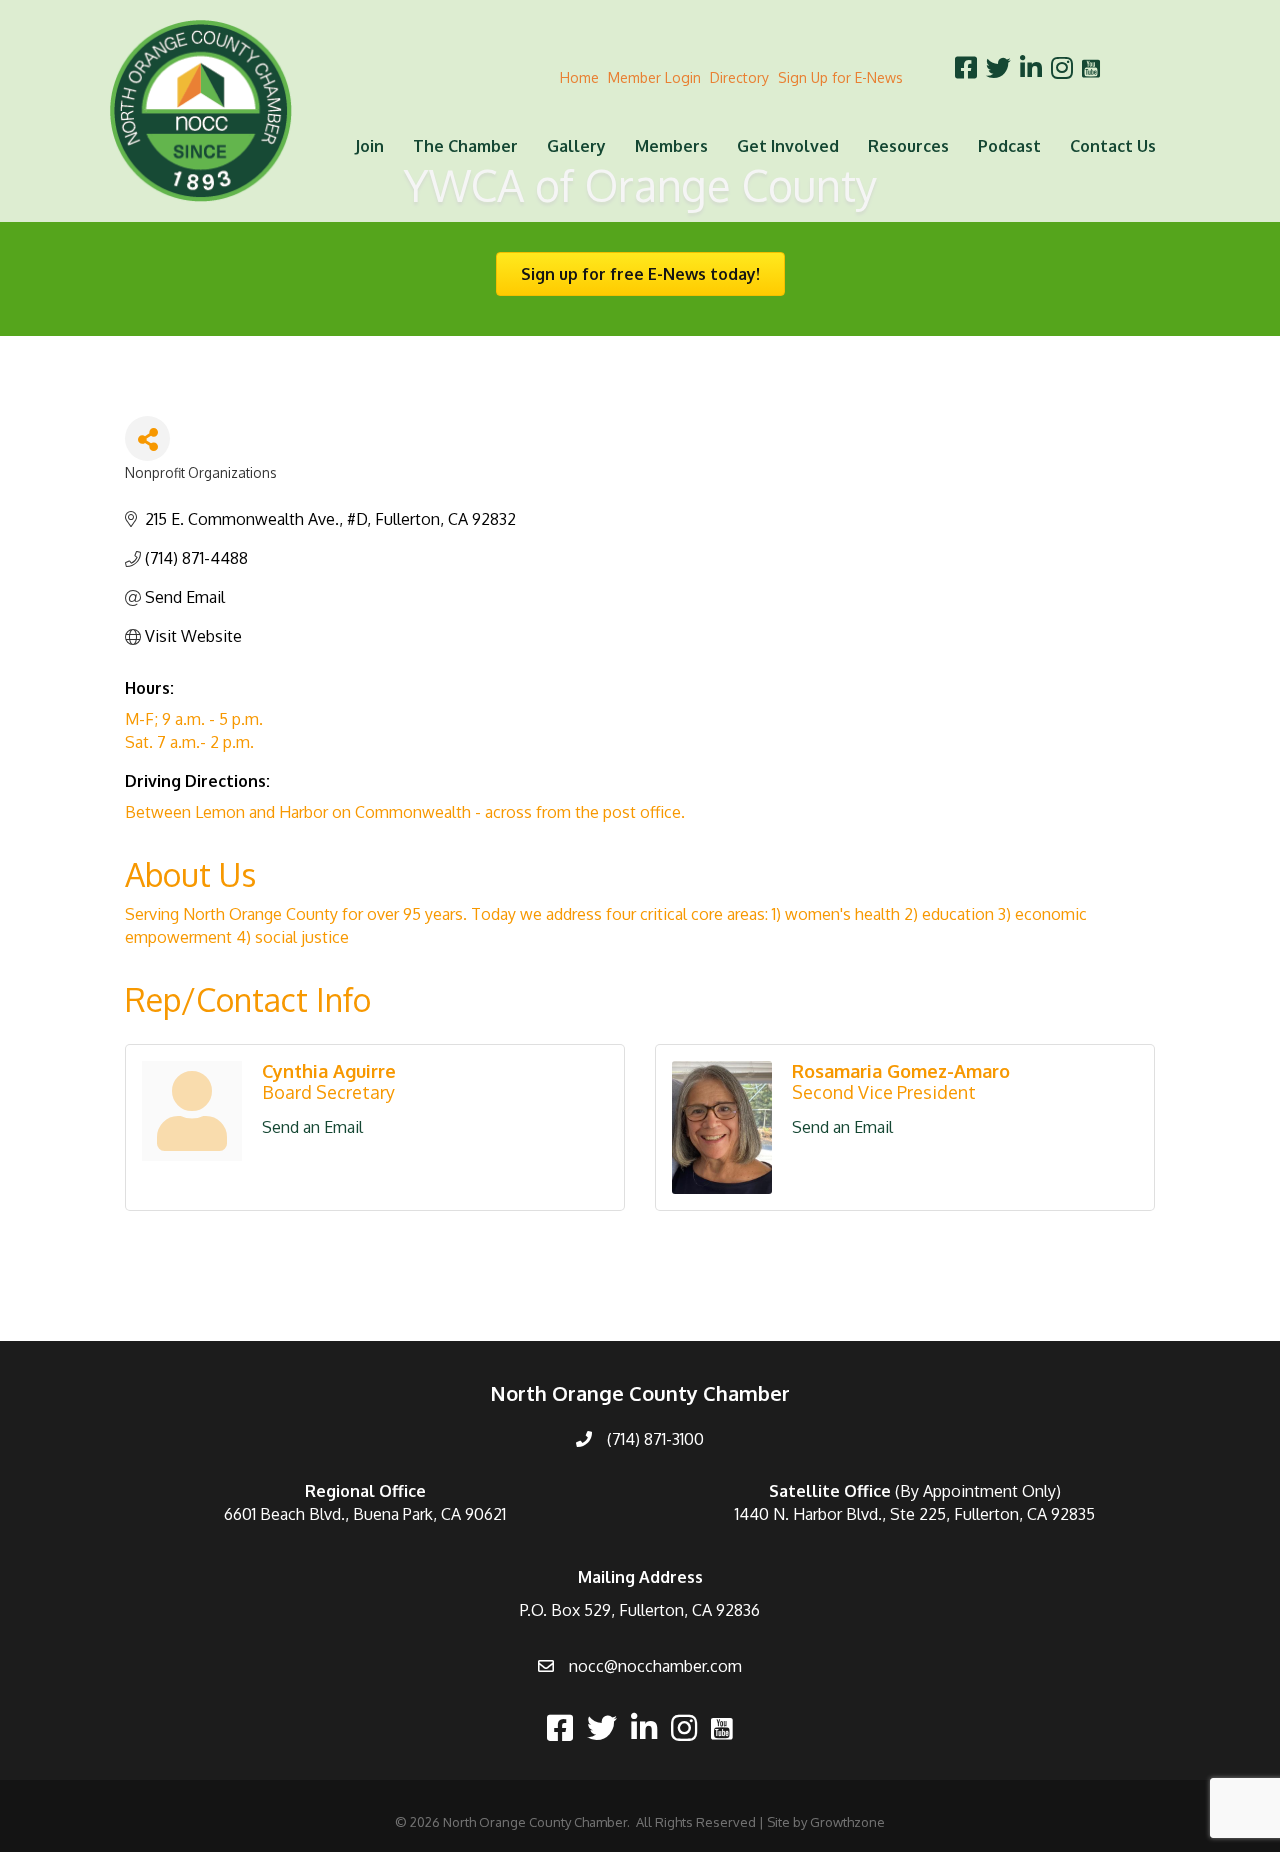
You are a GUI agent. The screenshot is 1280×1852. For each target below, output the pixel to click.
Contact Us (1113, 146)
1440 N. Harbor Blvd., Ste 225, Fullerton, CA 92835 (915, 1514)
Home (579, 77)
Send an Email (312, 1127)
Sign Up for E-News (840, 77)
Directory (739, 77)
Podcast (1009, 146)
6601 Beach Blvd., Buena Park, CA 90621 (365, 1514)
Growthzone (847, 1822)
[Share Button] (147, 438)
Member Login (654, 77)
